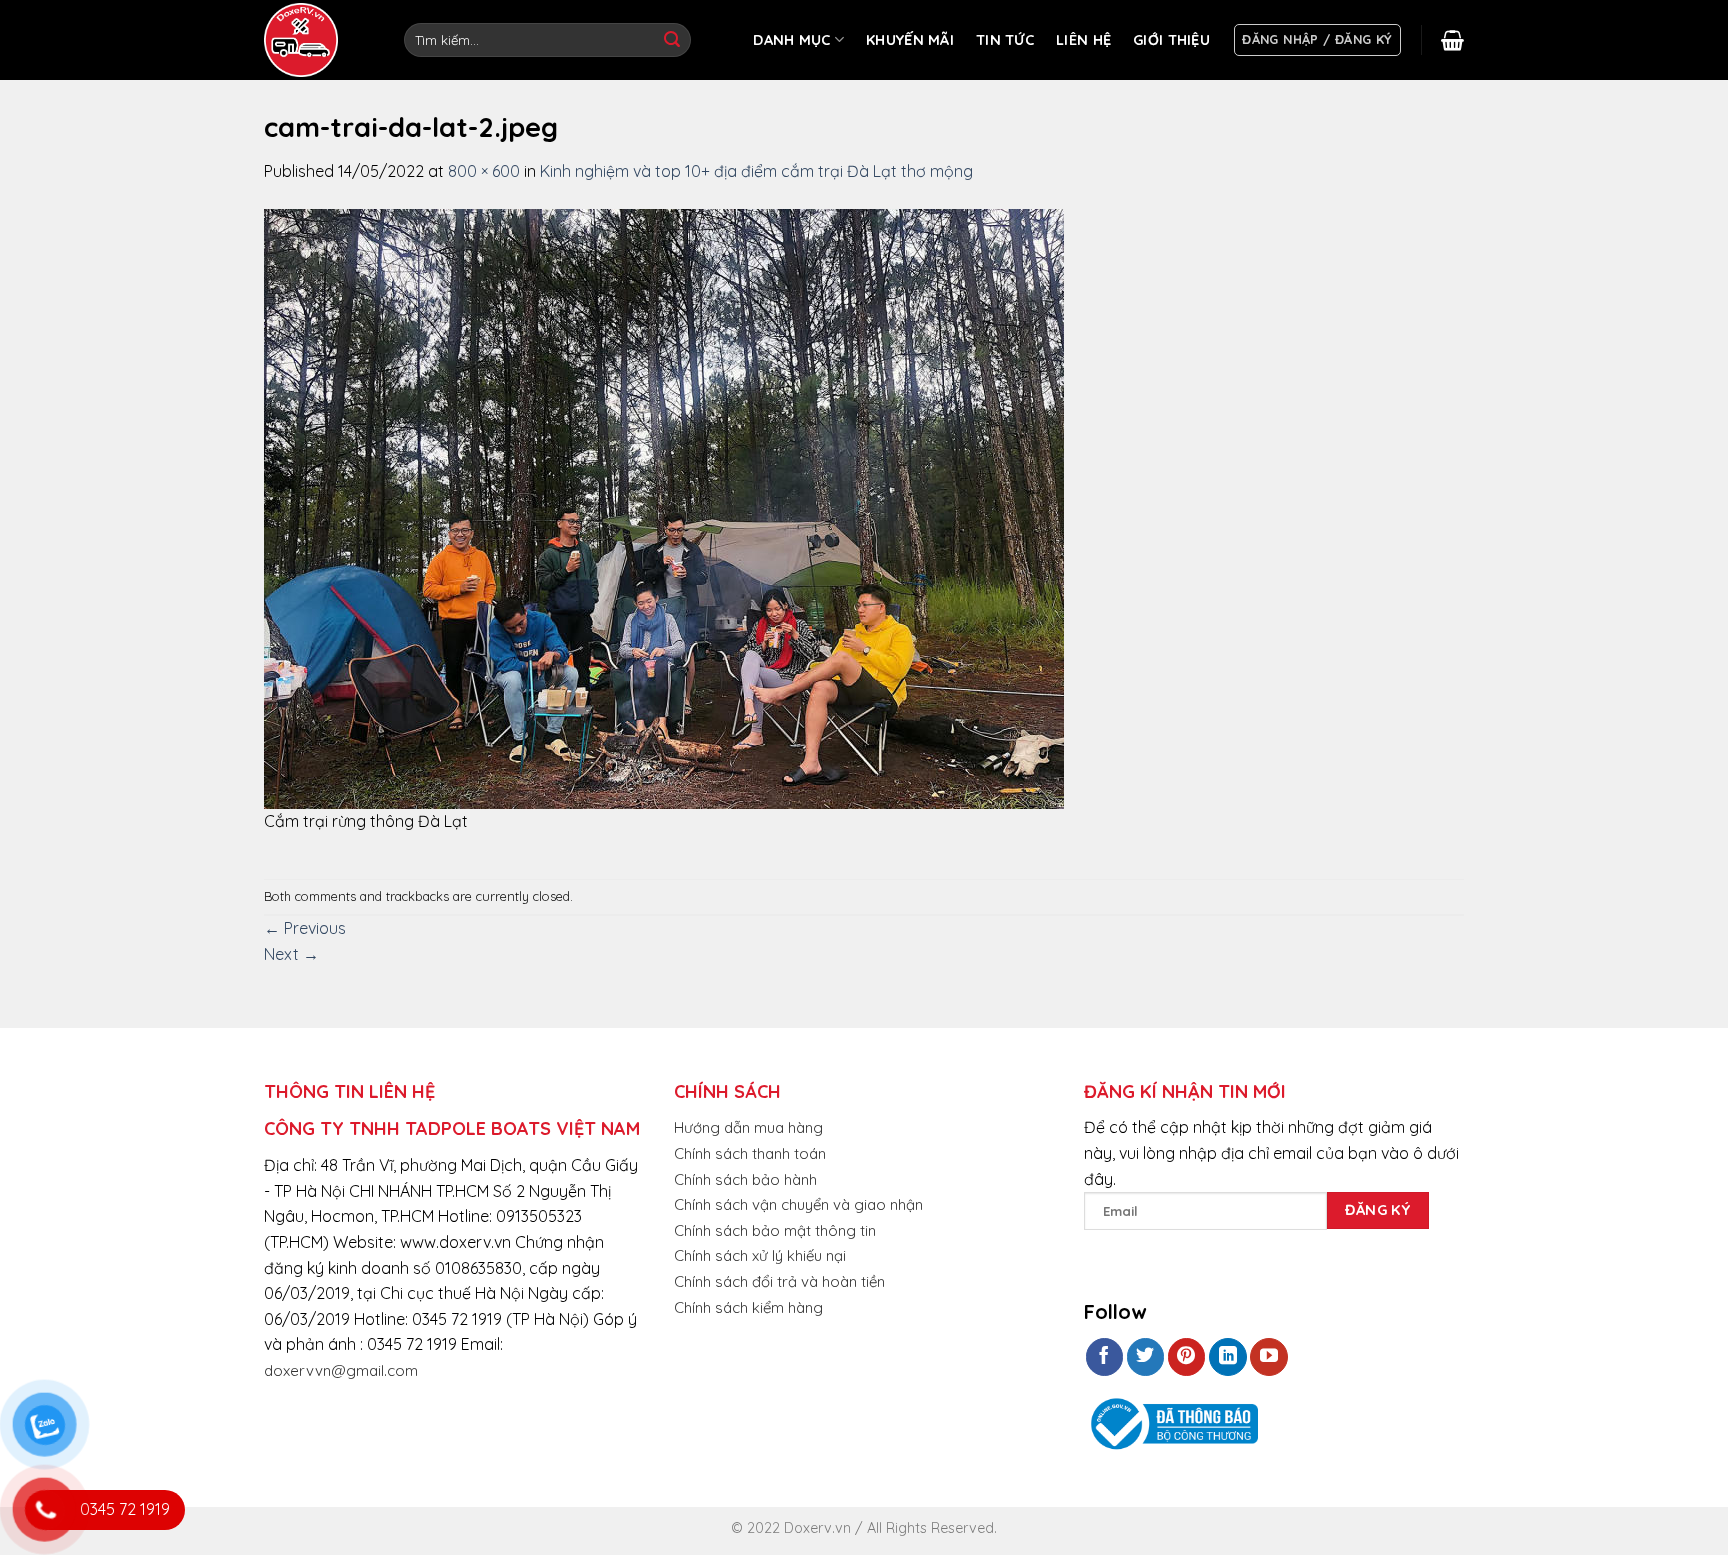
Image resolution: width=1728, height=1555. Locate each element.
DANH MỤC (791, 40)
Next (291, 954)
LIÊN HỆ (1083, 40)
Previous (305, 928)
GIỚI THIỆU (1171, 40)
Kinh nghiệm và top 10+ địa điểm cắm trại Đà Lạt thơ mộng (756, 171)
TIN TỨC (1005, 40)
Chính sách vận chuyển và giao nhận (798, 1204)
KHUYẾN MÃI (910, 40)
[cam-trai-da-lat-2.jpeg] (664, 507)
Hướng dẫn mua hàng (748, 1127)
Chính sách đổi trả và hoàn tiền (779, 1281)
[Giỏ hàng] (1452, 40)
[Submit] (672, 40)
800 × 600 (484, 171)
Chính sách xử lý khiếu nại (760, 1255)
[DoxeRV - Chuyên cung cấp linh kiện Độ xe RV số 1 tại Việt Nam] (304, 40)
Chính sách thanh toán (750, 1153)
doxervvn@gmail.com (341, 1370)
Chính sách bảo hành (745, 1179)
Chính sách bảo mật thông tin (775, 1230)
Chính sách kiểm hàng (748, 1307)
